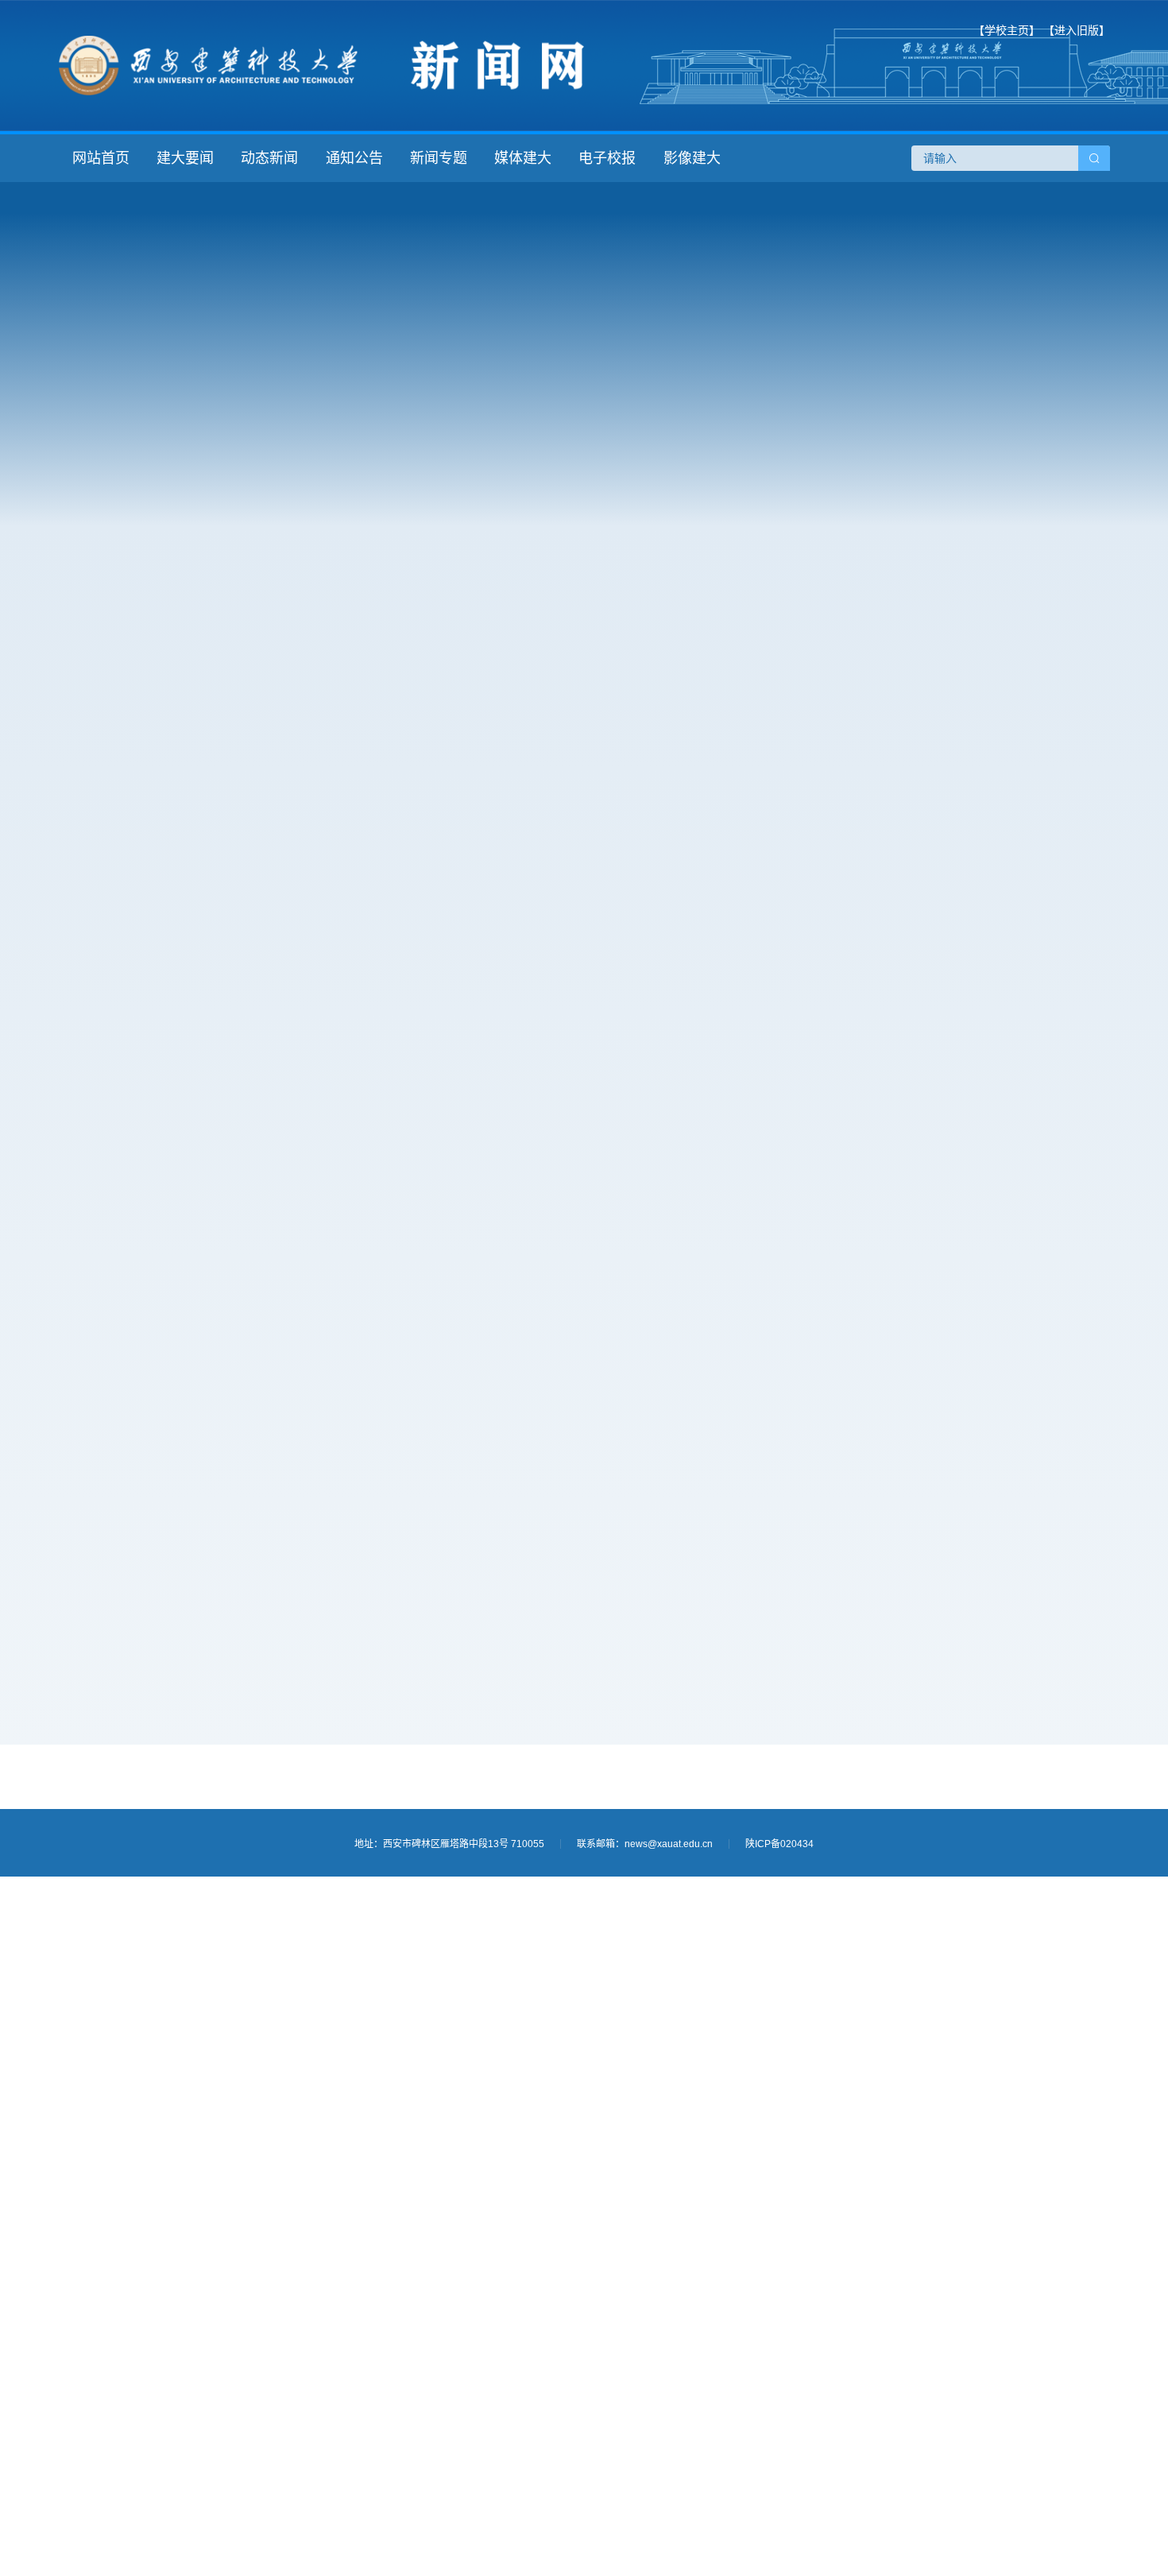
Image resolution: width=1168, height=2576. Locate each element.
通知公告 (354, 158)
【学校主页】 (1007, 30)
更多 (737, 732)
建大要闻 (185, 158)
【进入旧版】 (1077, 30)
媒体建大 (523, 158)
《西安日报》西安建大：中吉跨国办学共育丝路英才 (262, 1291)
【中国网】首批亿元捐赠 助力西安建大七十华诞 (253, 1386)
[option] (952, 1340)
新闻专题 (439, 158)
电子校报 (607, 158)
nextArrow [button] (1085, 1340)
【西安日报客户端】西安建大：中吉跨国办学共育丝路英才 (264, 1323)
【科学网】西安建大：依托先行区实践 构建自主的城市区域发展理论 (264, 1259)
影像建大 (692, 158)
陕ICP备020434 (779, 1844)
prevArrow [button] (820, 1340)
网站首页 (101, 158)
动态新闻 (269, 158)
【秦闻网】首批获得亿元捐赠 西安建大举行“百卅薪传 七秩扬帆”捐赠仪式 (264, 1418)
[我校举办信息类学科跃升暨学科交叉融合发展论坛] (416, 455)
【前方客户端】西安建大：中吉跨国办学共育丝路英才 (264, 1354)
